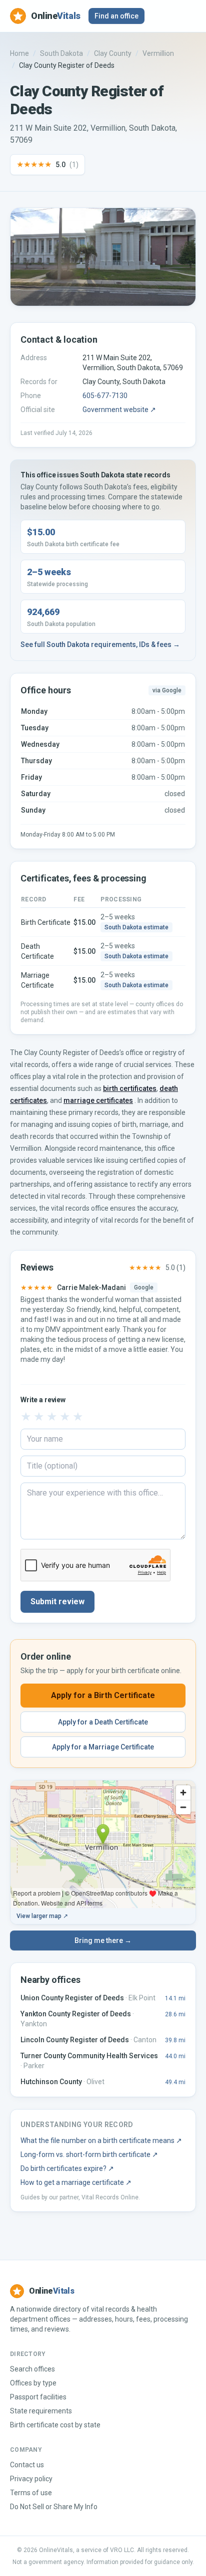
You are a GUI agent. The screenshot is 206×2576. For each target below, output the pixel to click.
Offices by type (33, 2383)
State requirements (41, 2411)
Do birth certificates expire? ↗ (67, 2168)
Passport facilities (38, 2397)
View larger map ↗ (42, 1916)
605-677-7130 (105, 396)
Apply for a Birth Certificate (103, 1695)
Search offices (32, 2369)
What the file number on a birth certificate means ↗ (101, 2141)
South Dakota (61, 53)
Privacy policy (31, 2479)
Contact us (27, 2465)
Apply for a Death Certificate (103, 1722)
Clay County (113, 53)
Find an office (116, 16)
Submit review (57, 1602)
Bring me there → (103, 1940)
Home (19, 53)
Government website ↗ (119, 410)
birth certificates (130, 1088)
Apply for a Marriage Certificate (103, 1747)
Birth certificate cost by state (55, 2425)
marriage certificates (98, 1100)
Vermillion (158, 53)
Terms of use (31, 2493)
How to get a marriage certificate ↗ (76, 2182)
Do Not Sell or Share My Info (54, 2507)
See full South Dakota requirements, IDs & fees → (100, 644)
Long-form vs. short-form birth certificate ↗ (89, 2154)
